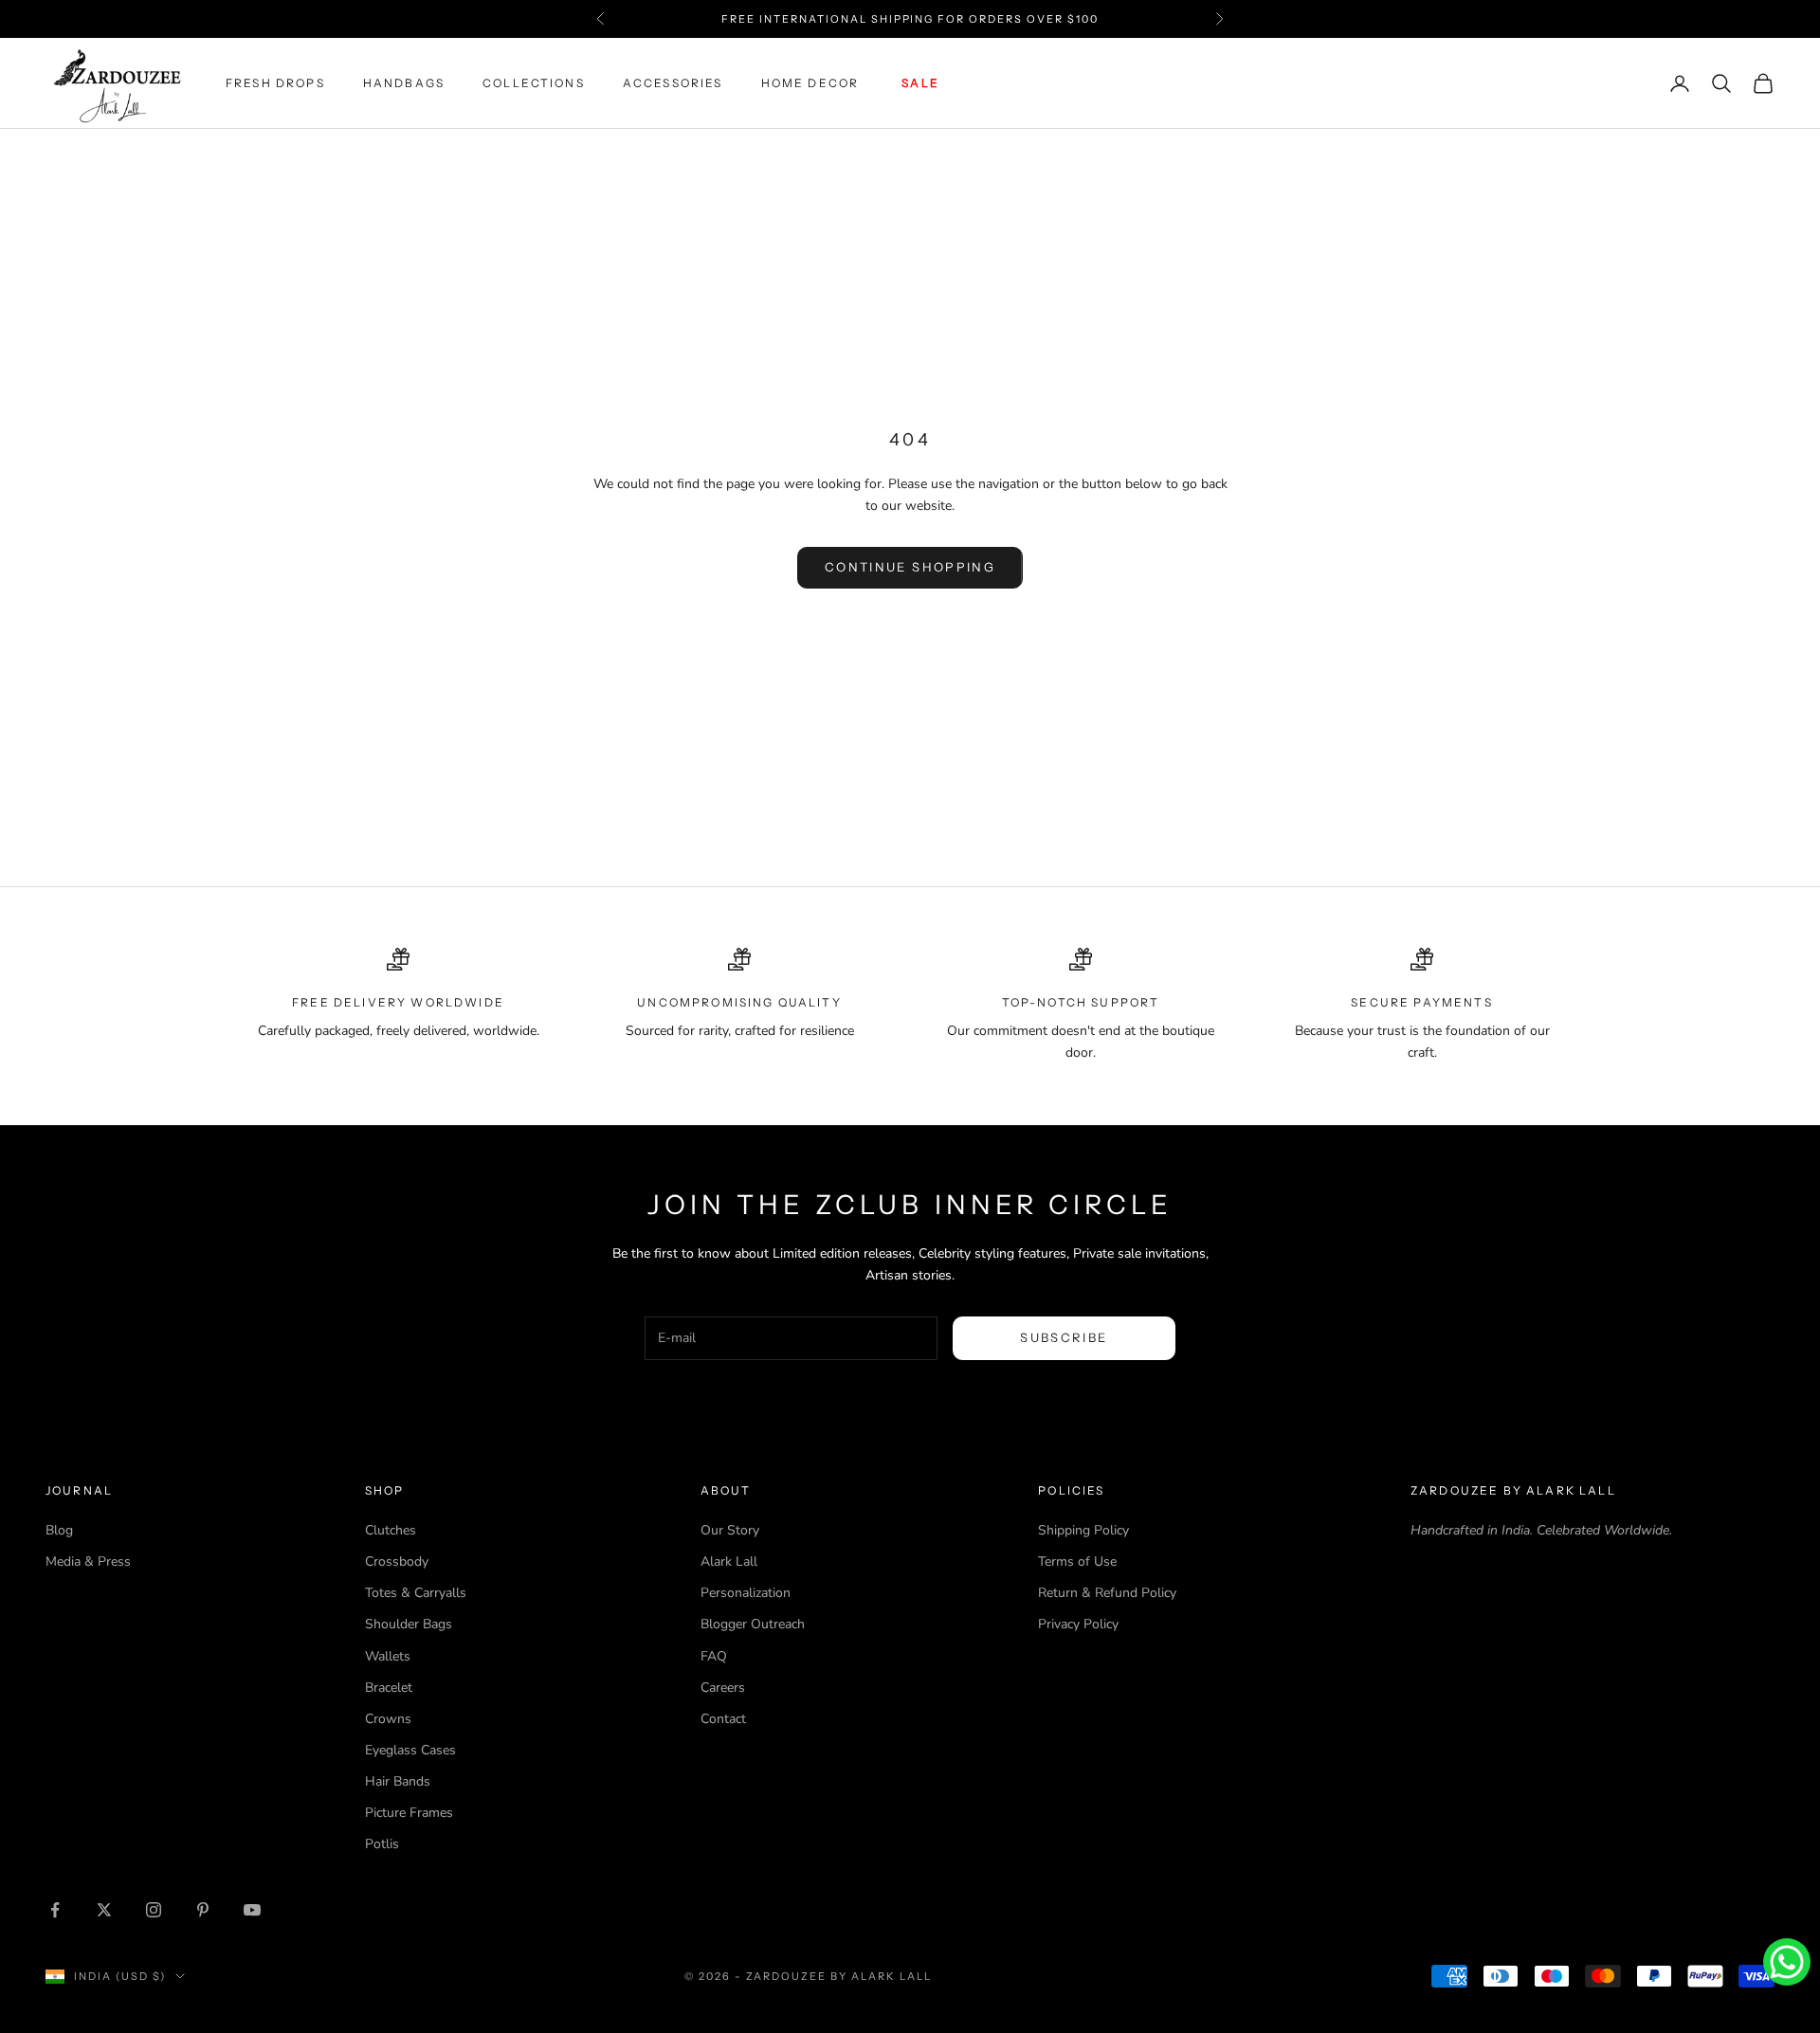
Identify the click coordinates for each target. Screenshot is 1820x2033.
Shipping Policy (1083, 1530)
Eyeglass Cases (410, 1750)
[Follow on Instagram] (154, 1910)
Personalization (746, 1593)
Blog (59, 1530)
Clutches (391, 1530)
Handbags (404, 83)
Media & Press (88, 1561)
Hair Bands (398, 1781)
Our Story (730, 1530)
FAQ (714, 1656)
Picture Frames (409, 1813)
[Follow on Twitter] (104, 1910)
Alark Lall (729, 1561)
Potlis (382, 1844)
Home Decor (810, 83)
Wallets (388, 1656)
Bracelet (389, 1688)
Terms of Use (1077, 1561)
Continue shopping (910, 567)
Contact (723, 1719)
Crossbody (397, 1561)
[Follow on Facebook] (55, 1910)
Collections (534, 83)
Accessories (673, 83)
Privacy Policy (1078, 1624)
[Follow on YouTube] (252, 1910)
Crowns (388, 1719)
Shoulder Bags (409, 1624)
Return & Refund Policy (1107, 1593)
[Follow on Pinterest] (203, 1910)
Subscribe (1064, 1337)
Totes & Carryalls (416, 1593)
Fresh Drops (275, 83)
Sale (920, 83)
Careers (723, 1688)
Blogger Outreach (753, 1624)
